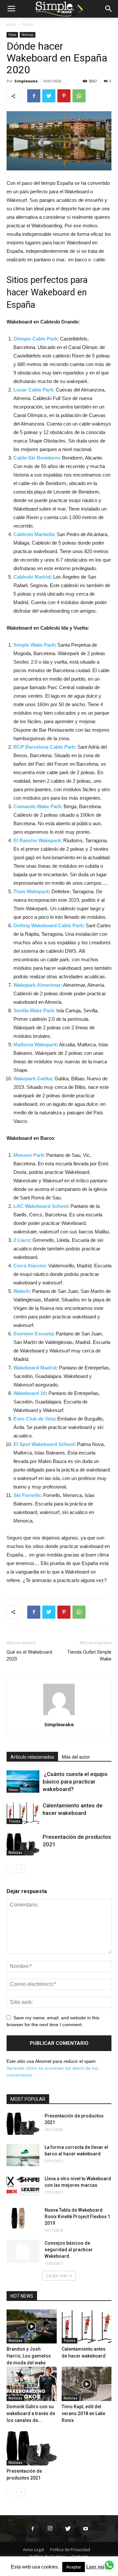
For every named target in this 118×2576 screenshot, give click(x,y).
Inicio (11, 24)
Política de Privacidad (70, 2550)
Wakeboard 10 (29, 1393)
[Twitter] (68, 2529)
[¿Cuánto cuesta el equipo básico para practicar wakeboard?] (23, 1782)
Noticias (28, 35)
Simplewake (26, 81)
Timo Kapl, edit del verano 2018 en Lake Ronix (83, 2413)
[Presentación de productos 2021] (23, 1845)
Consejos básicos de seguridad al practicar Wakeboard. (69, 2250)
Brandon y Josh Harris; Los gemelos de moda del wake (29, 2356)
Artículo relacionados (32, 1757)
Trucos (14, 1821)
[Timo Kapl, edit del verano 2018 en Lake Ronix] (87, 2384)
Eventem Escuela (33, 1334)
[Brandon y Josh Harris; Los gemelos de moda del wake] (32, 2327)
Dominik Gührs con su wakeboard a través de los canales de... (31, 2413)
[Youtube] (86, 2529)
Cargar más (57, 2276)
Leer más (97, 2567)
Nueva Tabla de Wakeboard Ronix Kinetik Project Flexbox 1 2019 (77, 2217)
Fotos (28, 24)
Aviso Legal (33, 2550)
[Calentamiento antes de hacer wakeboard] (23, 1813)
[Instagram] (50, 2529)
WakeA (21, 1291)
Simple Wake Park (34, 645)
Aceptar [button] (74, 2567)
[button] (109, 9)
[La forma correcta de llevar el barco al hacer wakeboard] (23, 2155)
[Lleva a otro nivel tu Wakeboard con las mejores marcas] (23, 2187)
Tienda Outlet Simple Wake (89, 1655)
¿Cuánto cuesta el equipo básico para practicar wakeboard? (75, 1782)
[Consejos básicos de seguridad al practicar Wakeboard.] (23, 2251)
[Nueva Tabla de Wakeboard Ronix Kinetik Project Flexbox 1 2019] (18, 2218)
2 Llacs (21, 1240)
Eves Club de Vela (34, 1419)
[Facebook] (32, 2529)
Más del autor (76, 1757)
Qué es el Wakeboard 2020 (29, 1655)
